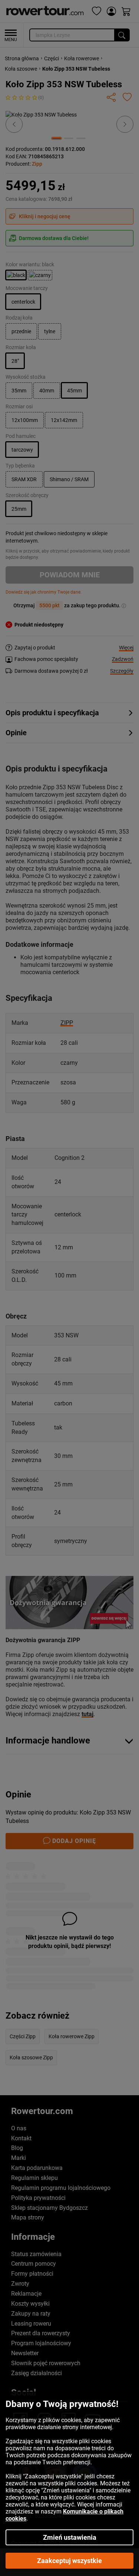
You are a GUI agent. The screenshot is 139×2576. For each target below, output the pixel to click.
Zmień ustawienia (70, 2537)
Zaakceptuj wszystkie (69, 2561)
